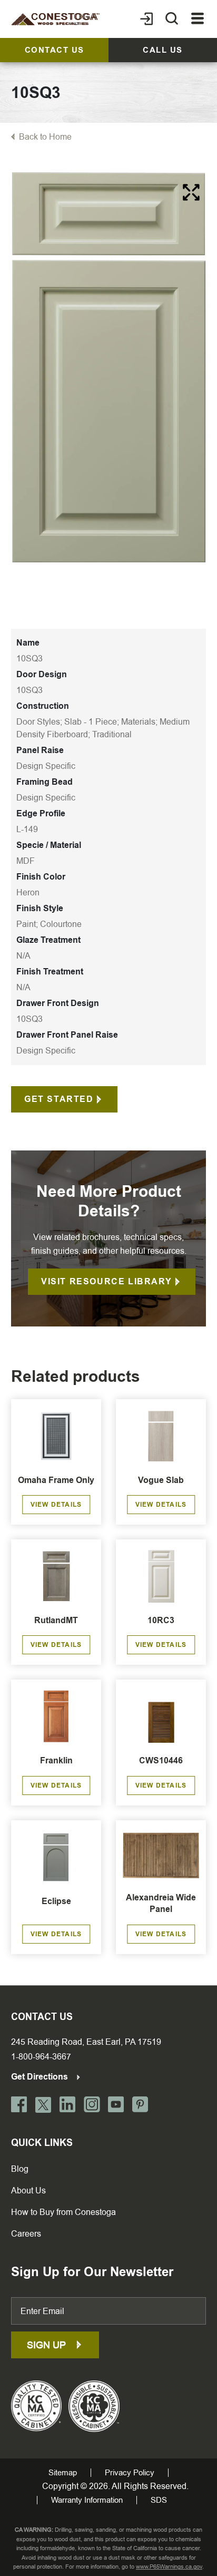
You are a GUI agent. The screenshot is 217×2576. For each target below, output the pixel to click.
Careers (26, 2234)
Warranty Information (87, 2500)
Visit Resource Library (106, 1281)
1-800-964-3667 (41, 2057)
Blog (20, 2169)
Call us (163, 50)
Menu (198, 19)
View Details (56, 1505)
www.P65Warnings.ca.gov (169, 2567)
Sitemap (63, 2473)
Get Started (59, 1099)
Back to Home (45, 137)
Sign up (48, 2345)
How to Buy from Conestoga (63, 2212)
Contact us (55, 50)
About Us (28, 2190)
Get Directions (41, 2077)
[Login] (146, 19)
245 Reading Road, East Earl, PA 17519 (86, 2042)
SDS (159, 2500)
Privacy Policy (130, 2473)
